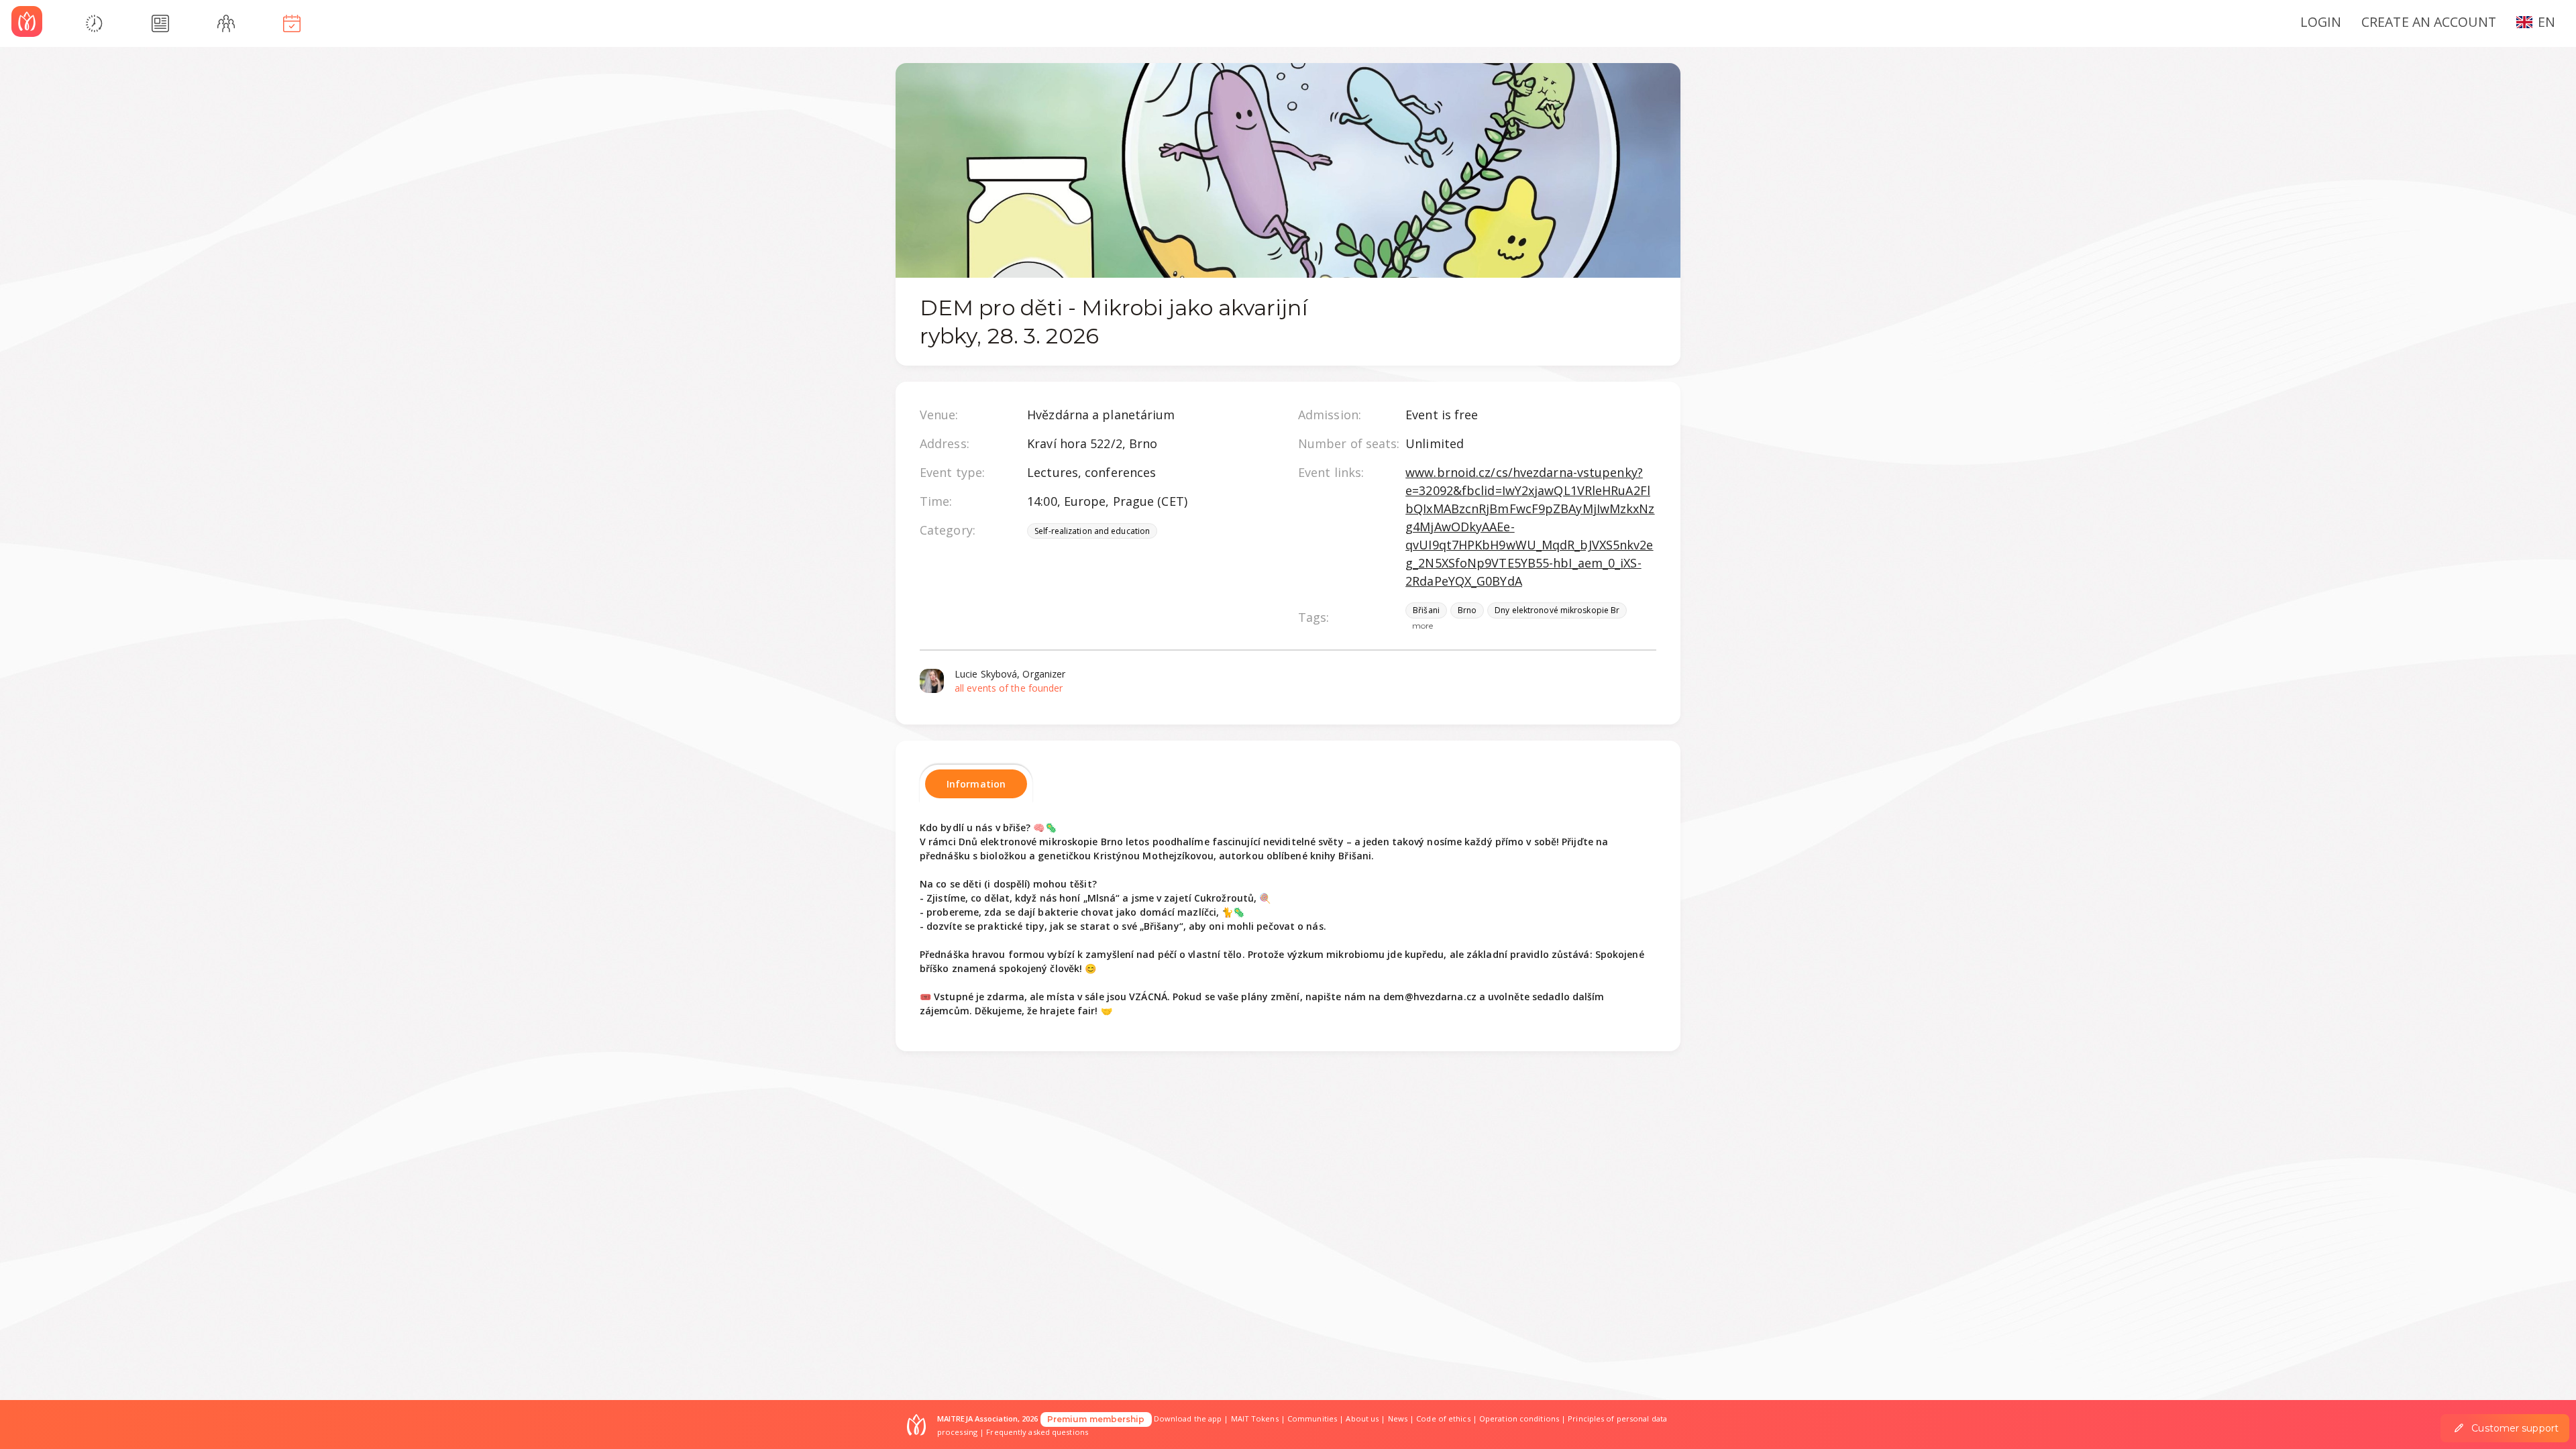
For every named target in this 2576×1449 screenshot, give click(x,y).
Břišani (1426, 610)
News (1398, 1418)
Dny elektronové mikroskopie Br (1557, 610)
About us (1362, 1418)
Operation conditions (1519, 1418)
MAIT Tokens (1255, 1418)
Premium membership (1096, 1419)
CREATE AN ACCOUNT (2429, 22)
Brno (1467, 610)
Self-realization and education (1092, 531)
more (1423, 626)
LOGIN (2321, 22)
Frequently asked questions (1037, 1432)
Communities (1312, 1418)
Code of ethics (1443, 1418)
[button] (2541, 21)
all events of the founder (1009, 688)
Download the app (1188, 1418)
